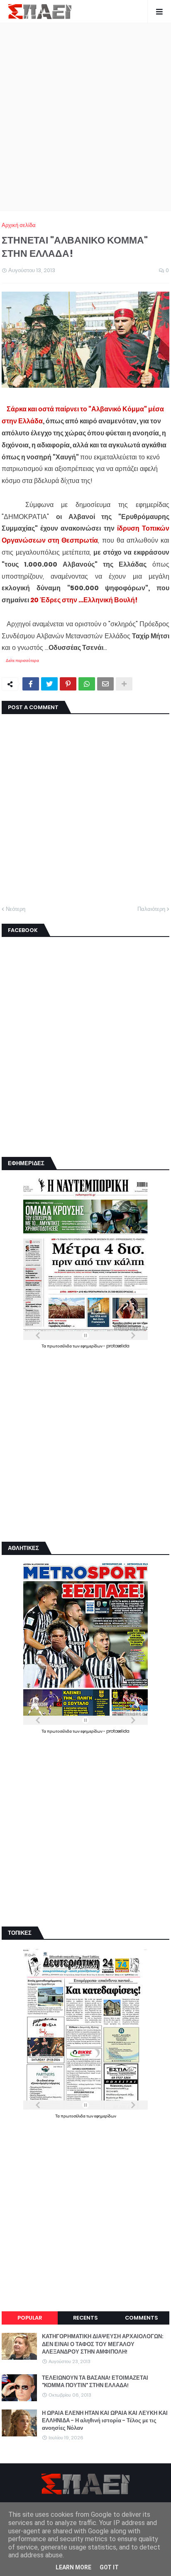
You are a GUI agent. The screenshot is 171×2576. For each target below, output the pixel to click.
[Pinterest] (68, 684)
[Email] (105, 684)
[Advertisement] (85, 117)
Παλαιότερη (151, 909)
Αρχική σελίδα (19, 225)
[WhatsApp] (87, 684)
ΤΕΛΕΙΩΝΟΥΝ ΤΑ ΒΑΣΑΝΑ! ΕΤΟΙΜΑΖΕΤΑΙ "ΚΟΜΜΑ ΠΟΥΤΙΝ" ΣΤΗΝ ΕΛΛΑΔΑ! (95, 2382)
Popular (30, 2318)
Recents (85, 2318)
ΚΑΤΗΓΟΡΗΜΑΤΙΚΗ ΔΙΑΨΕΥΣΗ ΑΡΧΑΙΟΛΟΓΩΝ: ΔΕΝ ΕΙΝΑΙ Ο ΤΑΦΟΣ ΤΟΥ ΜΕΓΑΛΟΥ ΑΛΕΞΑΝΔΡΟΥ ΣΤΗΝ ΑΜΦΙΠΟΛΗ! (103, 2344)
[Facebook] (31, 684)
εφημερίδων (92, 1346)
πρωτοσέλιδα (60, 1346)
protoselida (118, 1346)
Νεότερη (16, 909)
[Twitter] (49, 684)
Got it (109, 2567)
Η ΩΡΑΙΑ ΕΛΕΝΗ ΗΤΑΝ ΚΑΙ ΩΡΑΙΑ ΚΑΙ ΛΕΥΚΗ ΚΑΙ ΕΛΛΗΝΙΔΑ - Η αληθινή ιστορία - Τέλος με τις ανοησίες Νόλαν (105, 2421)
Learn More (73, 2567)
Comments (141, 2318)
